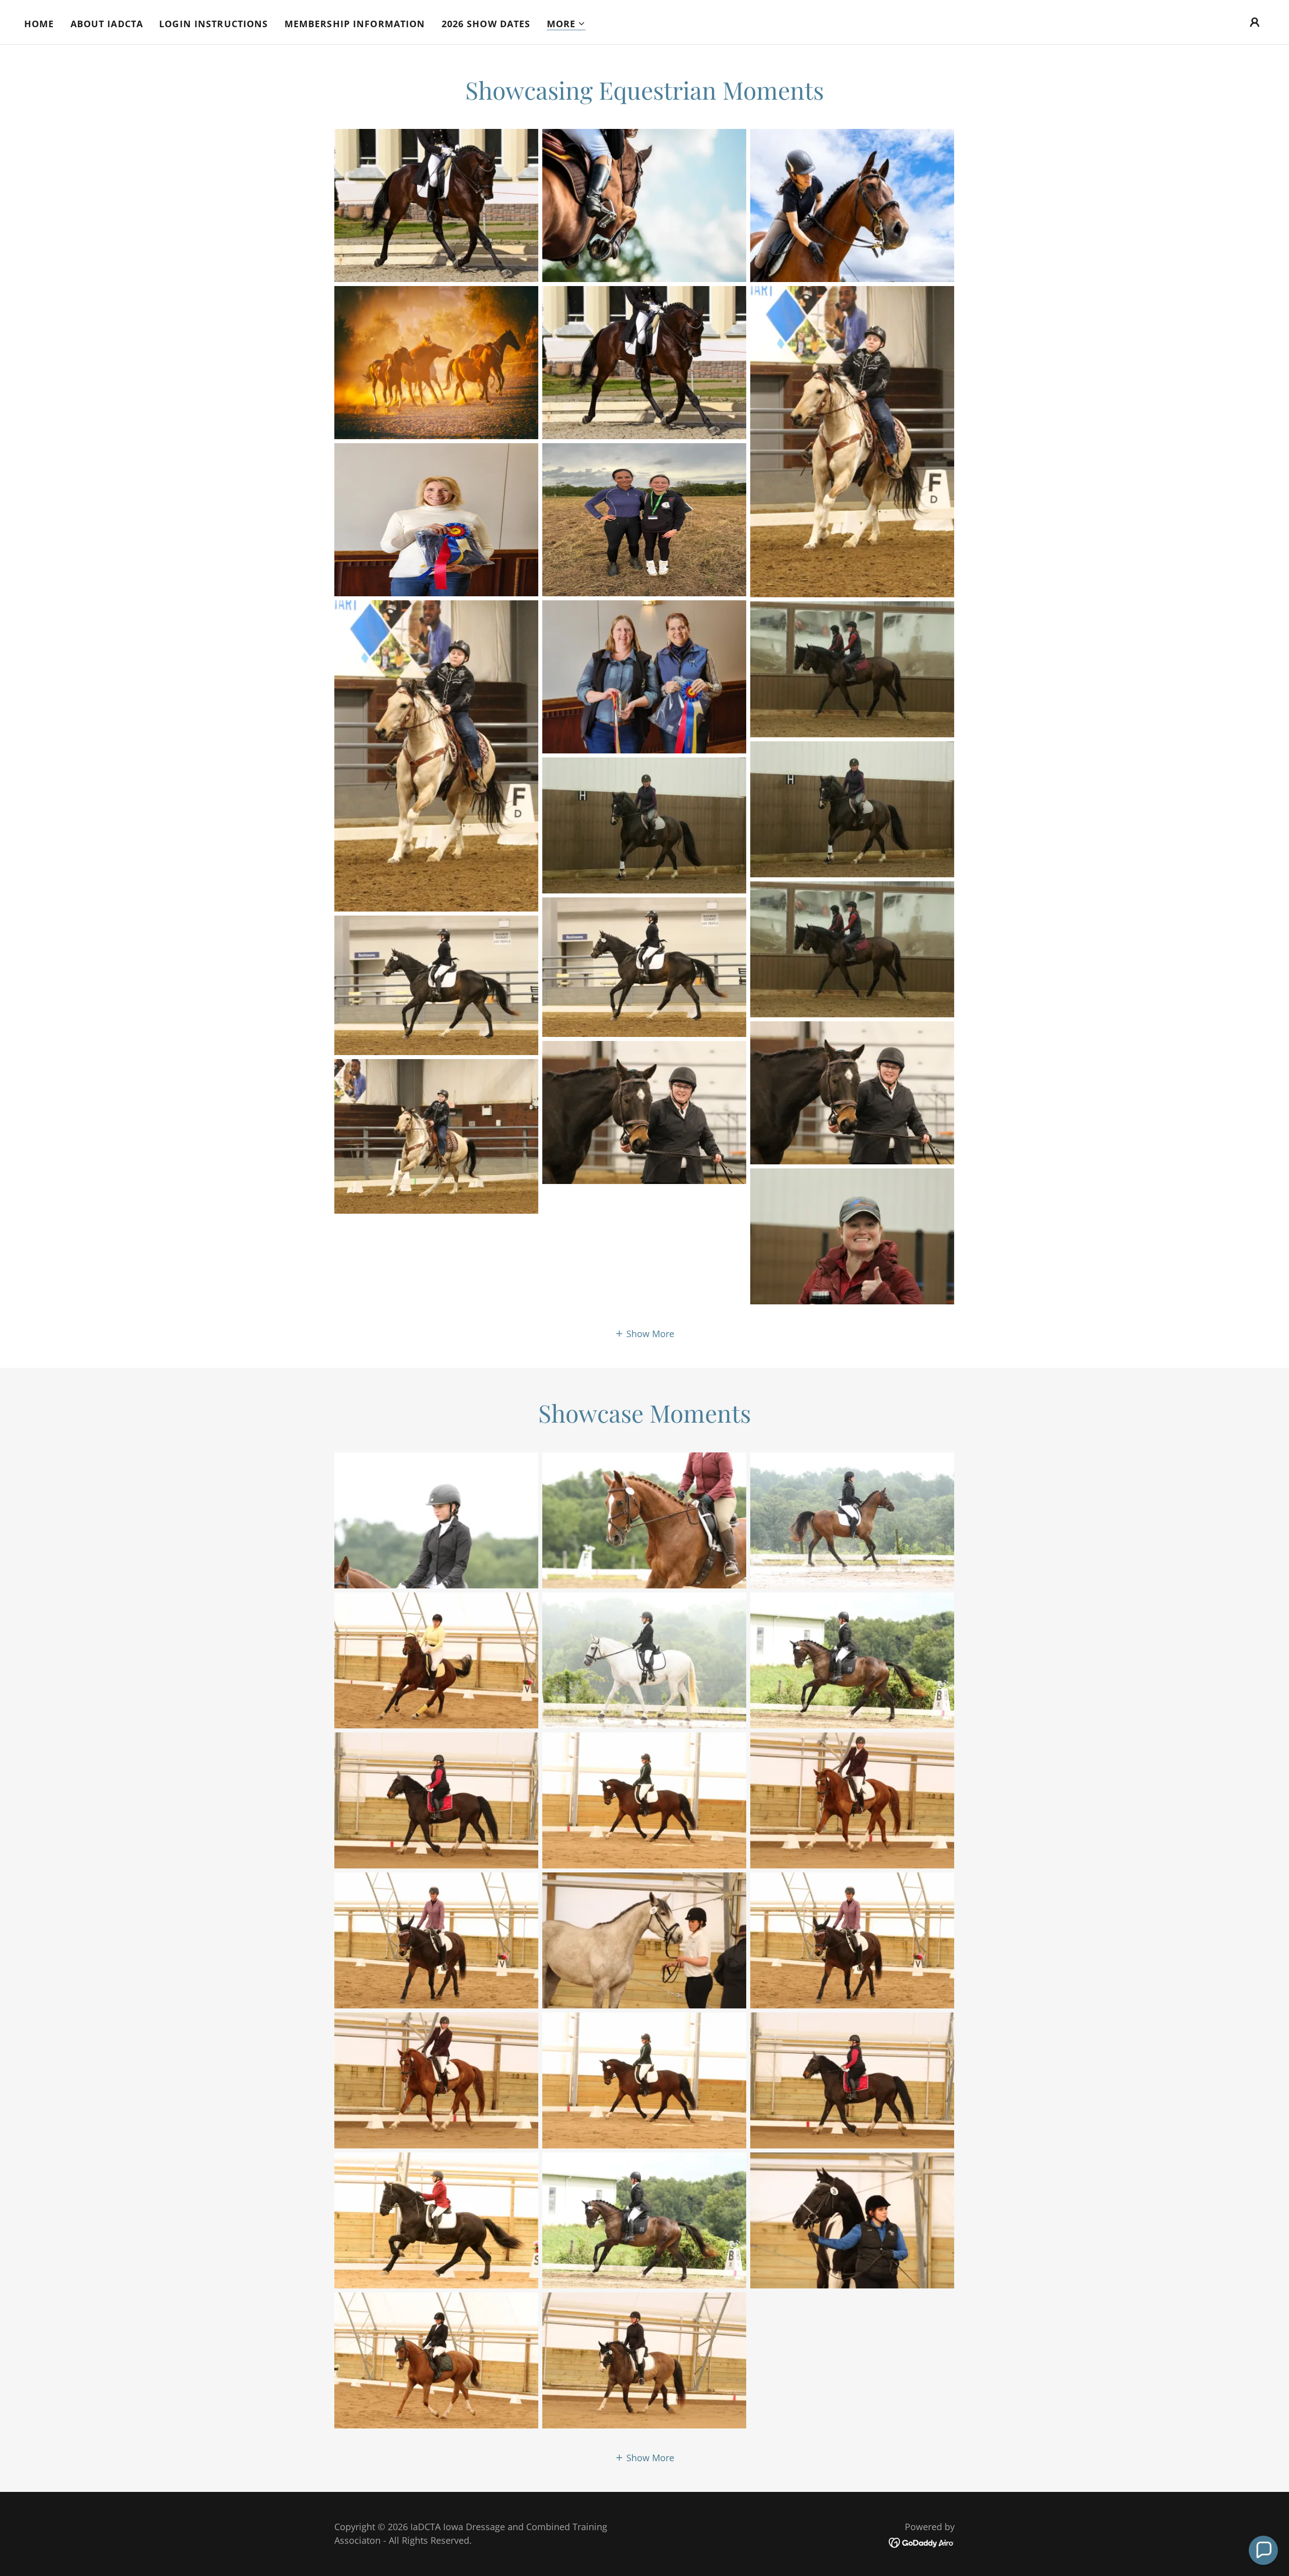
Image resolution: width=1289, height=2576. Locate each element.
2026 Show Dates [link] (486, 24)
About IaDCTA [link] (107, 24)
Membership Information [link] (355, 24)
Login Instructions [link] (213, 24)
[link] (922, 2542)
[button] (566, 24)
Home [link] (39, 24)
